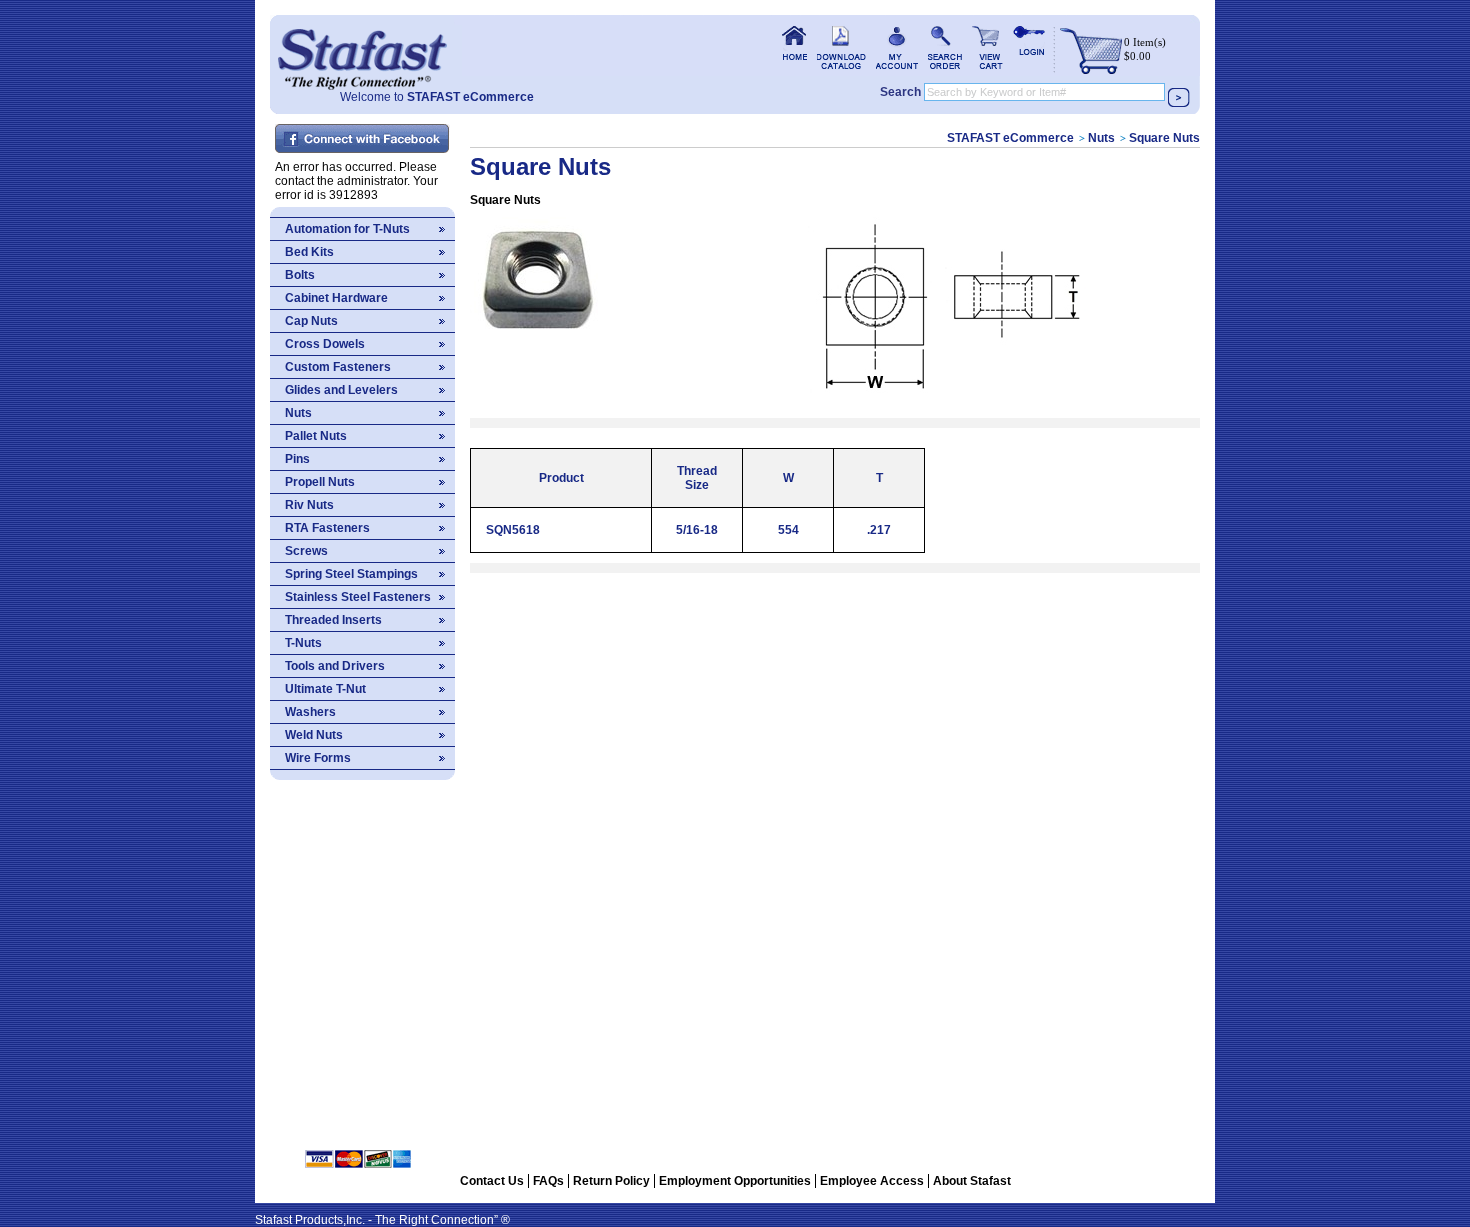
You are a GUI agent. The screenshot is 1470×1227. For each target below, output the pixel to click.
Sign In (1029, 47)
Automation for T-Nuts (347, 229)
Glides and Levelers (341, 390)
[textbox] (1044, 92)
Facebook (363, 139)
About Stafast (972, 1181)
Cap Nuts (311, 321)
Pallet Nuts (316, 436)
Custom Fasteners (338, 367)
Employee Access (872, 1181)
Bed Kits (309, 252)
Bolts (300, 275)
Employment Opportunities (735, 1181)
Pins (297, 459)
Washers (310, 712)
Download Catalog (841, 47)
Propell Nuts (320, 482)
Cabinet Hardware (336, 298)
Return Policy (611, 1181)
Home (362, 52)
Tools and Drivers (335, 666)
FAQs (548, 1181)
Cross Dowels (325, 344)
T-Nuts (303, 643)
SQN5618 (513, 530)
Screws (306, 551)
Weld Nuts (314, 735)
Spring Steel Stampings (351, 574)
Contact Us (492, 1181)
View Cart (987, 47)
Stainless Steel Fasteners (358, 597)
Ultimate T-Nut (325, 689)
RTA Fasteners (327, 528)
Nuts (298, 413)
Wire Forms (318, 758)
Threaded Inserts (333, 620)
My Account (897, 47)
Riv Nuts (309, 505)
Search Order (945, 47)
